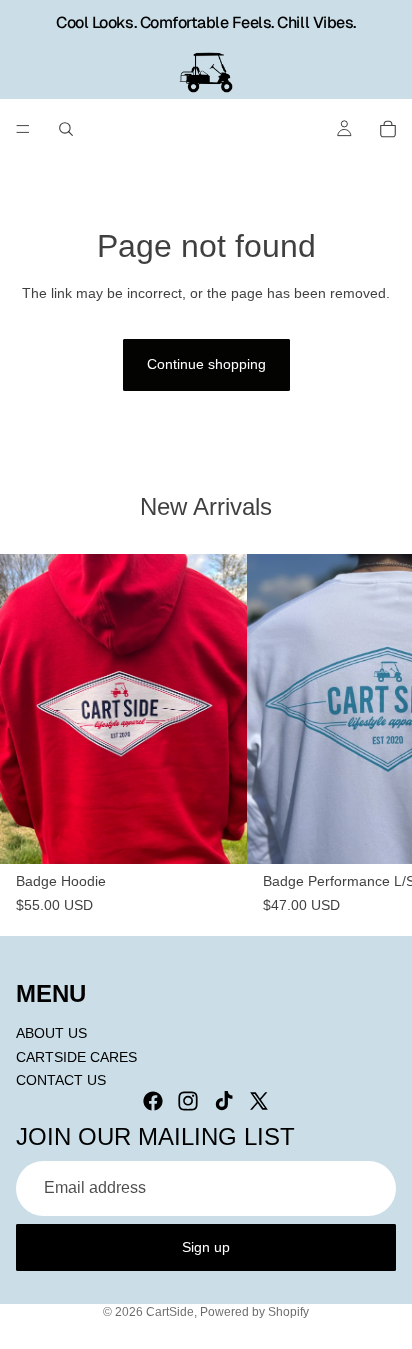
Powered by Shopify (254, 1312)
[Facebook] (153, 1100)
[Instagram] (188, 1100)
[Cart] (388, 129)
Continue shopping (206, 364)
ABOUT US (51, 1033)
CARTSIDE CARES (76, 1056)
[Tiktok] (224, 1100)
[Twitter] (259, 1100)
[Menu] (23, 129)
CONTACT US (61, 1080)
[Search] (66, 129)
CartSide (170, 1312)
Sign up (206, 1246)
